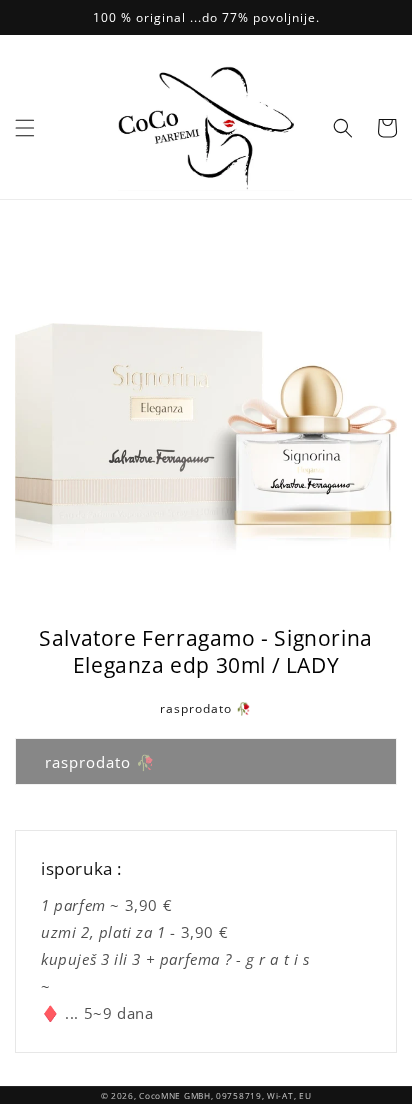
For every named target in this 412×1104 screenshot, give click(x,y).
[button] (25, 128)
